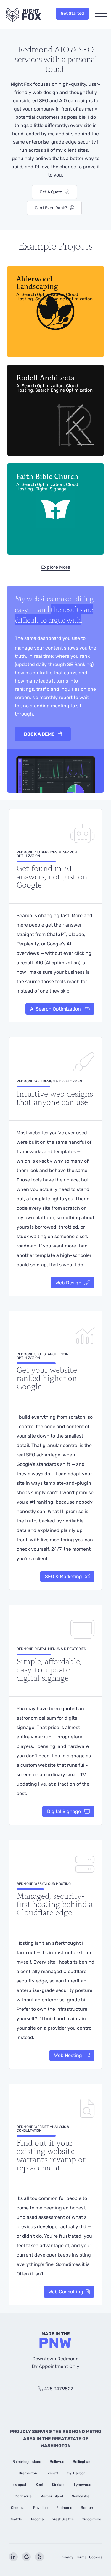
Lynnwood (83, 2485)
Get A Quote (51, 192)
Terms (81, 2557)
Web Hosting (68, 2055)
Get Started (72, 13)
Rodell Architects (54, 383)
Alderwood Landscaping (54, 287)
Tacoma (37, 2519)
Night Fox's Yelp (39, 2557)
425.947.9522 (59, 2389)
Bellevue (57, 2462)
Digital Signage (64, 1811)
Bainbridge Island (27, 2462)
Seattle (16, 2519)
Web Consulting (66, 2292)
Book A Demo (39, 734)
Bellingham (82, 2462)
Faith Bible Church (47, 481)
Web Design (68, 1283)
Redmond (64, 2508)
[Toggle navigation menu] (101, 14)
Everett (52, 2473)
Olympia (18, 2508)
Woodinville (92, 2519)
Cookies (96, 2557)
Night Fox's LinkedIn (13, 2557)
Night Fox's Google (26, 2557)
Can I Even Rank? (51, 208)
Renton (87, 2508)
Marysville (23, 2496)
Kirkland (59, 2485)
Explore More (56, 567)
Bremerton (28, 2473)
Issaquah (20, 2485)
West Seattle (63, 2519)
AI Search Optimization (55, 1009)
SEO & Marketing (63, 1577)
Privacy (67, 2557)
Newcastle (81, 2496)
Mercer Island (52, 2496)
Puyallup (40, 2508)
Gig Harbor (76, 2473)
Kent (40, 2485)
